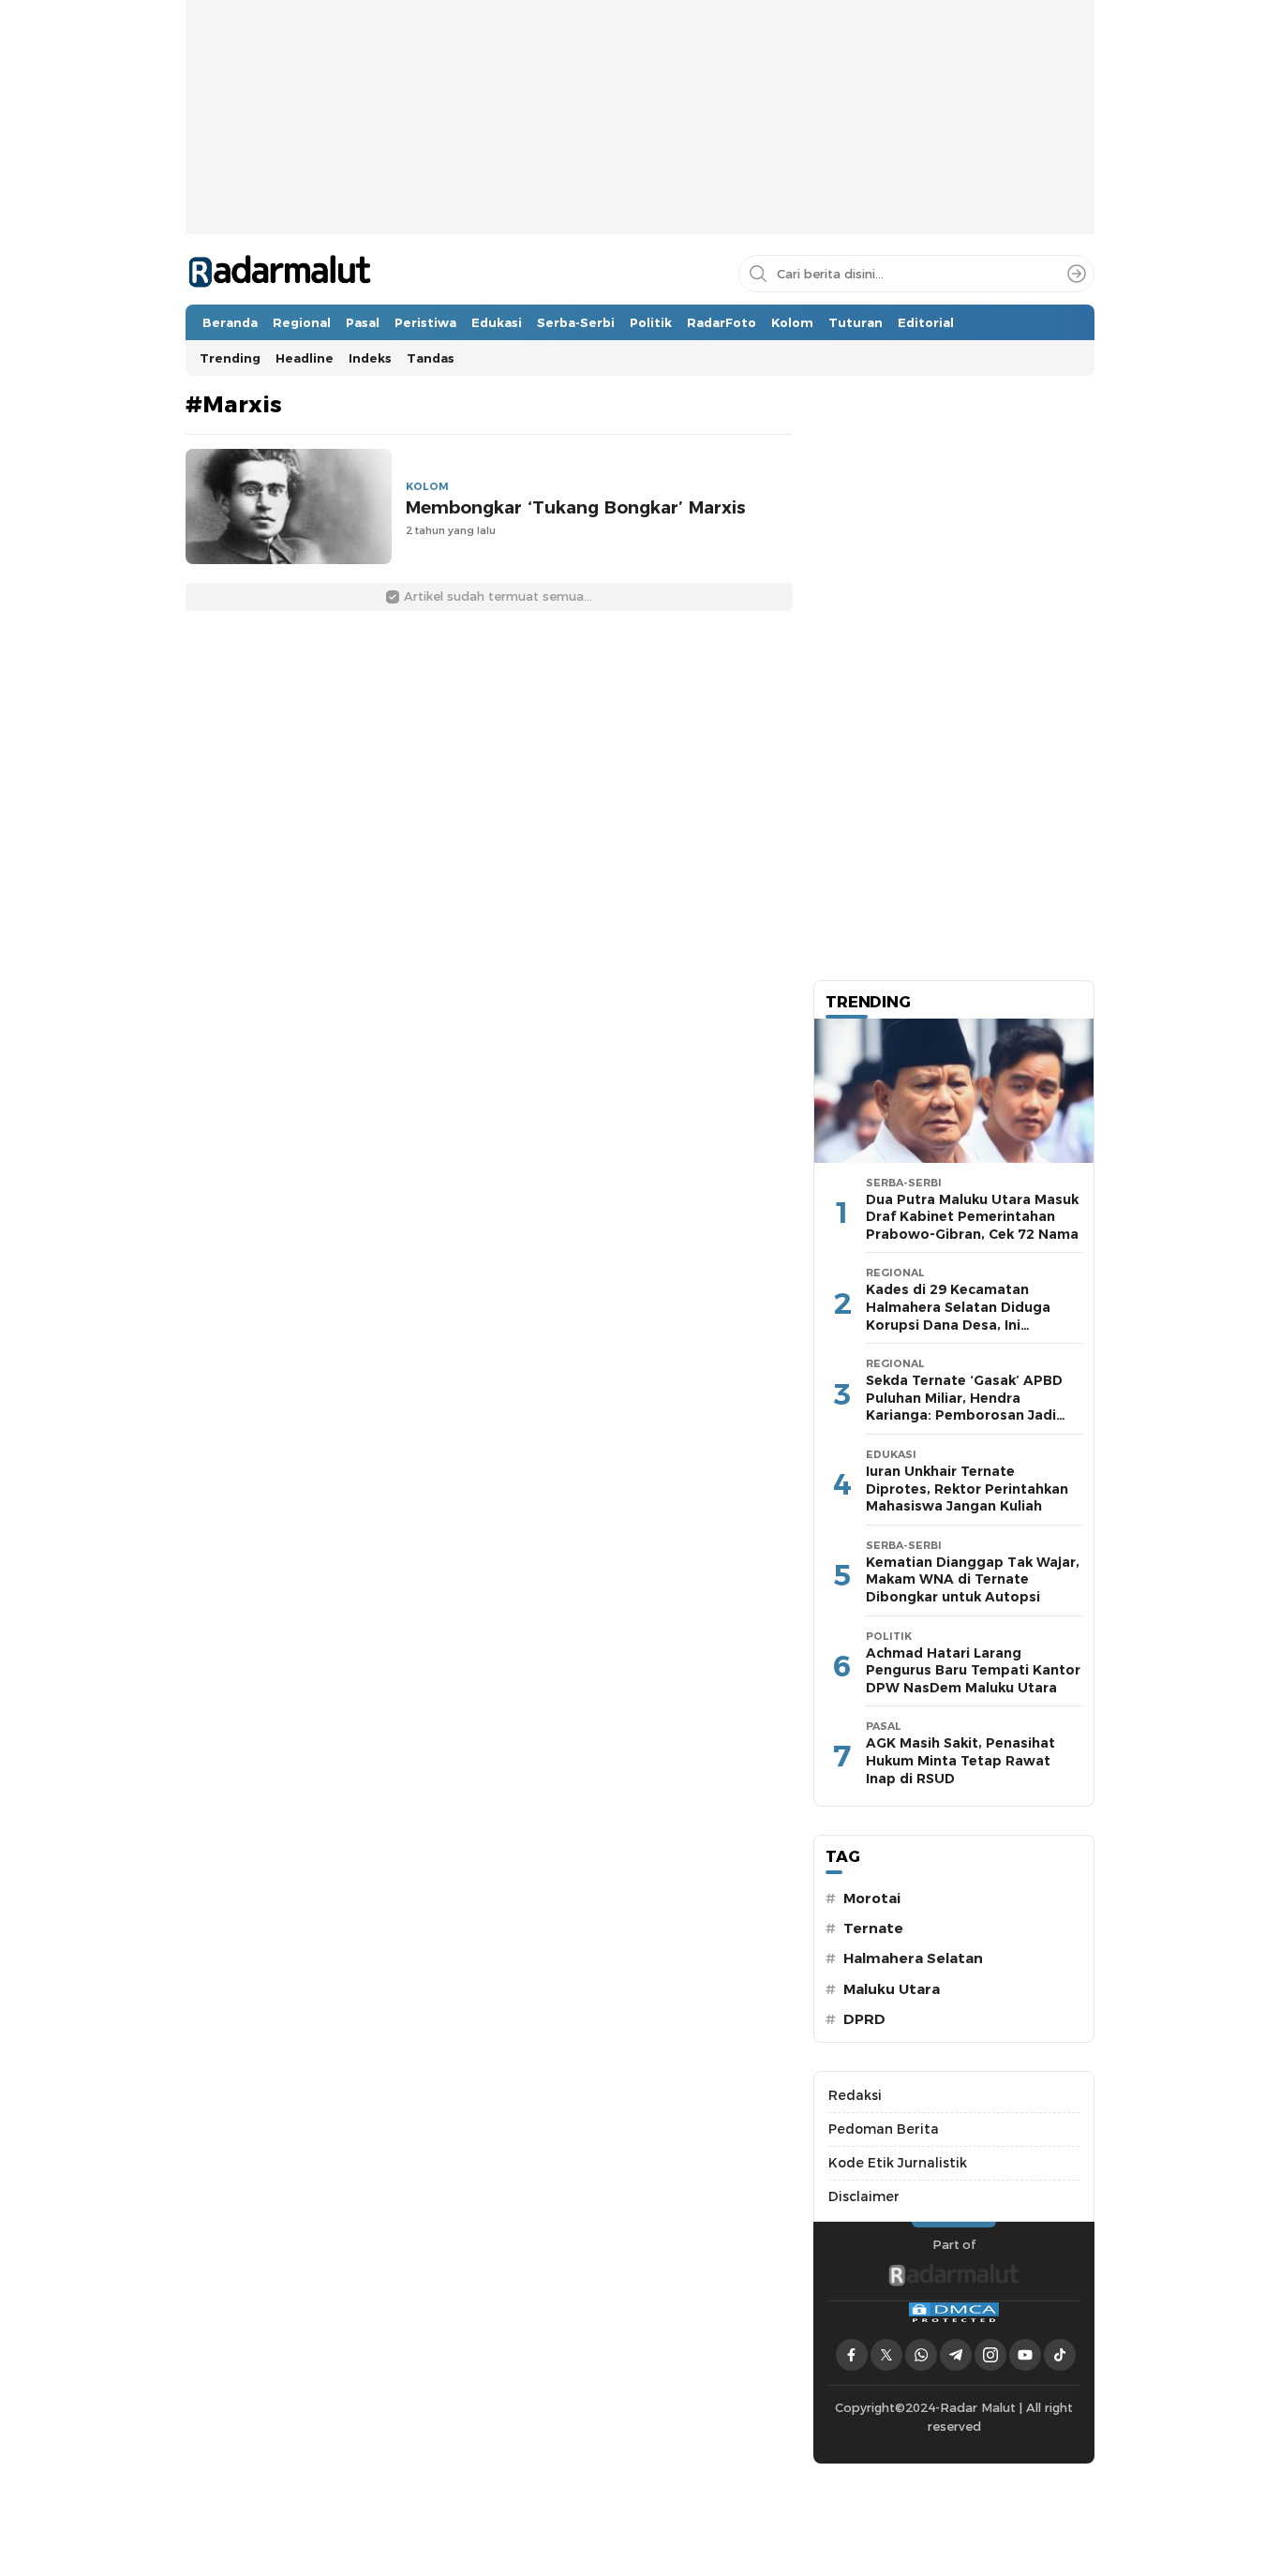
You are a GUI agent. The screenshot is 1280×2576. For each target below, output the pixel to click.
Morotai (872, 1898)
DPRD (864, 2019)
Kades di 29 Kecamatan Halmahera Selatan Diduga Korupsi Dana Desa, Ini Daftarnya (958, 1316)
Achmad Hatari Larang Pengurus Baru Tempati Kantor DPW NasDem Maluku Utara (973, 1670)
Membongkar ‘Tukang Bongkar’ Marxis (576, 507)
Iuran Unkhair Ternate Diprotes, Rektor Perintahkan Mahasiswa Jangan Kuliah (967, 1489)
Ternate (873, 1928)
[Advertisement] (640, 174)
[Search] (1077, 274)
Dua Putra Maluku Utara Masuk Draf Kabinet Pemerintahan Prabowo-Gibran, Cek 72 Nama (972, 1217)
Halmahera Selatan (913, 1958)
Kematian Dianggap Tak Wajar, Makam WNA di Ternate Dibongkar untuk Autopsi (973, 1579)
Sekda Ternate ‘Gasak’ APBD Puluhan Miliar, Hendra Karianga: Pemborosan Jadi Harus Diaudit (964, 1407)
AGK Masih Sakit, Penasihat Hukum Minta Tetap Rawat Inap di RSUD (960, 1760)
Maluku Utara (892, 1989)
